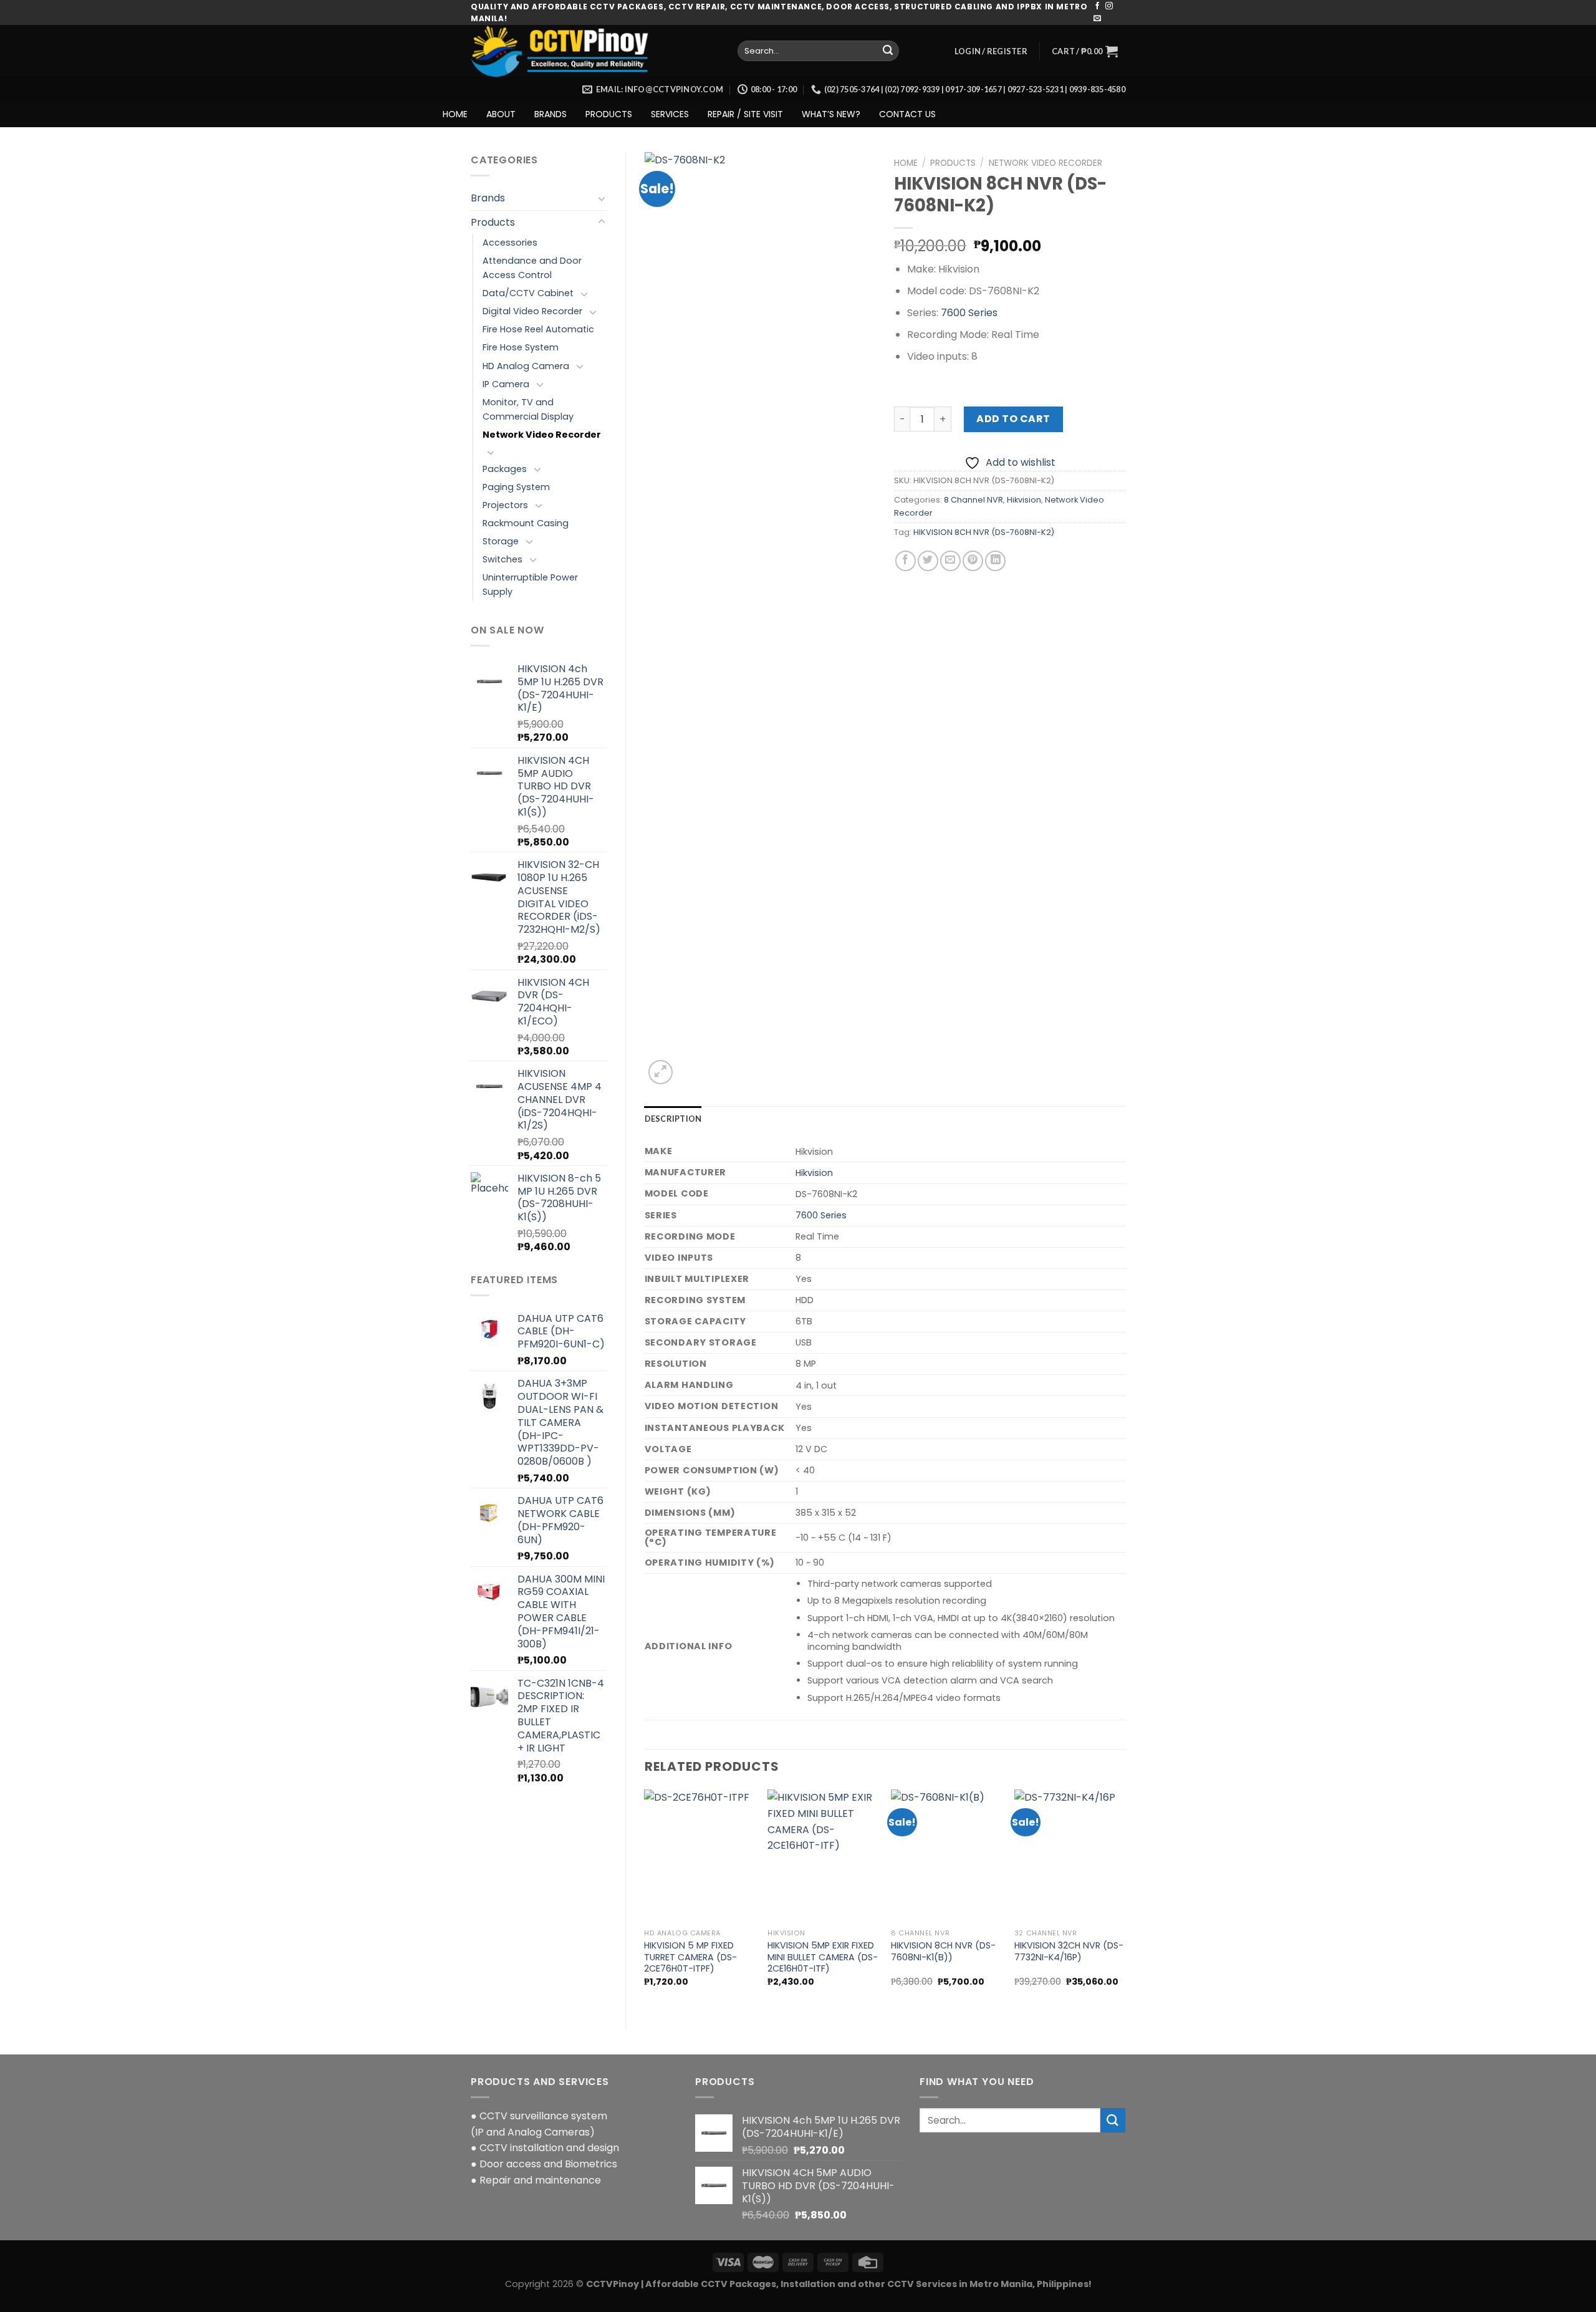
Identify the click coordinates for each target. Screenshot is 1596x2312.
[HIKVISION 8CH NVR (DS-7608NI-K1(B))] (946, 1856)
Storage (501, 541)
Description (673, 1119)
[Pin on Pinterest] (973, 561)
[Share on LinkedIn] (995, 561)
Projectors (505, 505)
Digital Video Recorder (532, 311)
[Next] (1125, 1899)
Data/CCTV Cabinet (528, 293)
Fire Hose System (521, 347)
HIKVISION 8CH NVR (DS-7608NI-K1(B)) (943, 1951)
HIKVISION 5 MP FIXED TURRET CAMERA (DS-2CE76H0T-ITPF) (690, 1957)
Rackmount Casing (526, 523)
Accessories (510, 243)
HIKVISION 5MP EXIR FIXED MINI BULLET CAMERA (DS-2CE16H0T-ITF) (823, 1957)
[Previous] (645, 1899)
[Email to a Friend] (950, 561)
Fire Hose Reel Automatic (538, 329)
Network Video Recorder (542, 435)
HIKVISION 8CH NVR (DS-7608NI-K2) (984, 532)
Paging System (516, 487)
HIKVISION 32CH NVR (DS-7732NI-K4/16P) (1069, 1951)
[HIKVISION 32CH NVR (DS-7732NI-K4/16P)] (1070, 1856)
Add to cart (1013, 419)
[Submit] (888, 51)
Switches (502, 559)
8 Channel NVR (973, 500)
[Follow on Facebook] (1097, 6)
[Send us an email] (1097, 19)
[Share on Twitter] (928, 561)
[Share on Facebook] (906, 561)
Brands (488, 198)
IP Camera (506, 384)
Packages (505, 469)
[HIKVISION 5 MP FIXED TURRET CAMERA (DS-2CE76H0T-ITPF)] (699, 1856)
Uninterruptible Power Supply (530, 585)
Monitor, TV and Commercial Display (528, 409)
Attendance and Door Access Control (532, 268)
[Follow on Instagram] (1109, 6)
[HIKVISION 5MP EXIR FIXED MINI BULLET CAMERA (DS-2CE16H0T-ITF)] (823, 1856)
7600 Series (969, 313)
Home (906, 163)
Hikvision (1024, 500)
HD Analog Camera (526, 366)
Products (493, 222)
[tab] (673, 1119)
